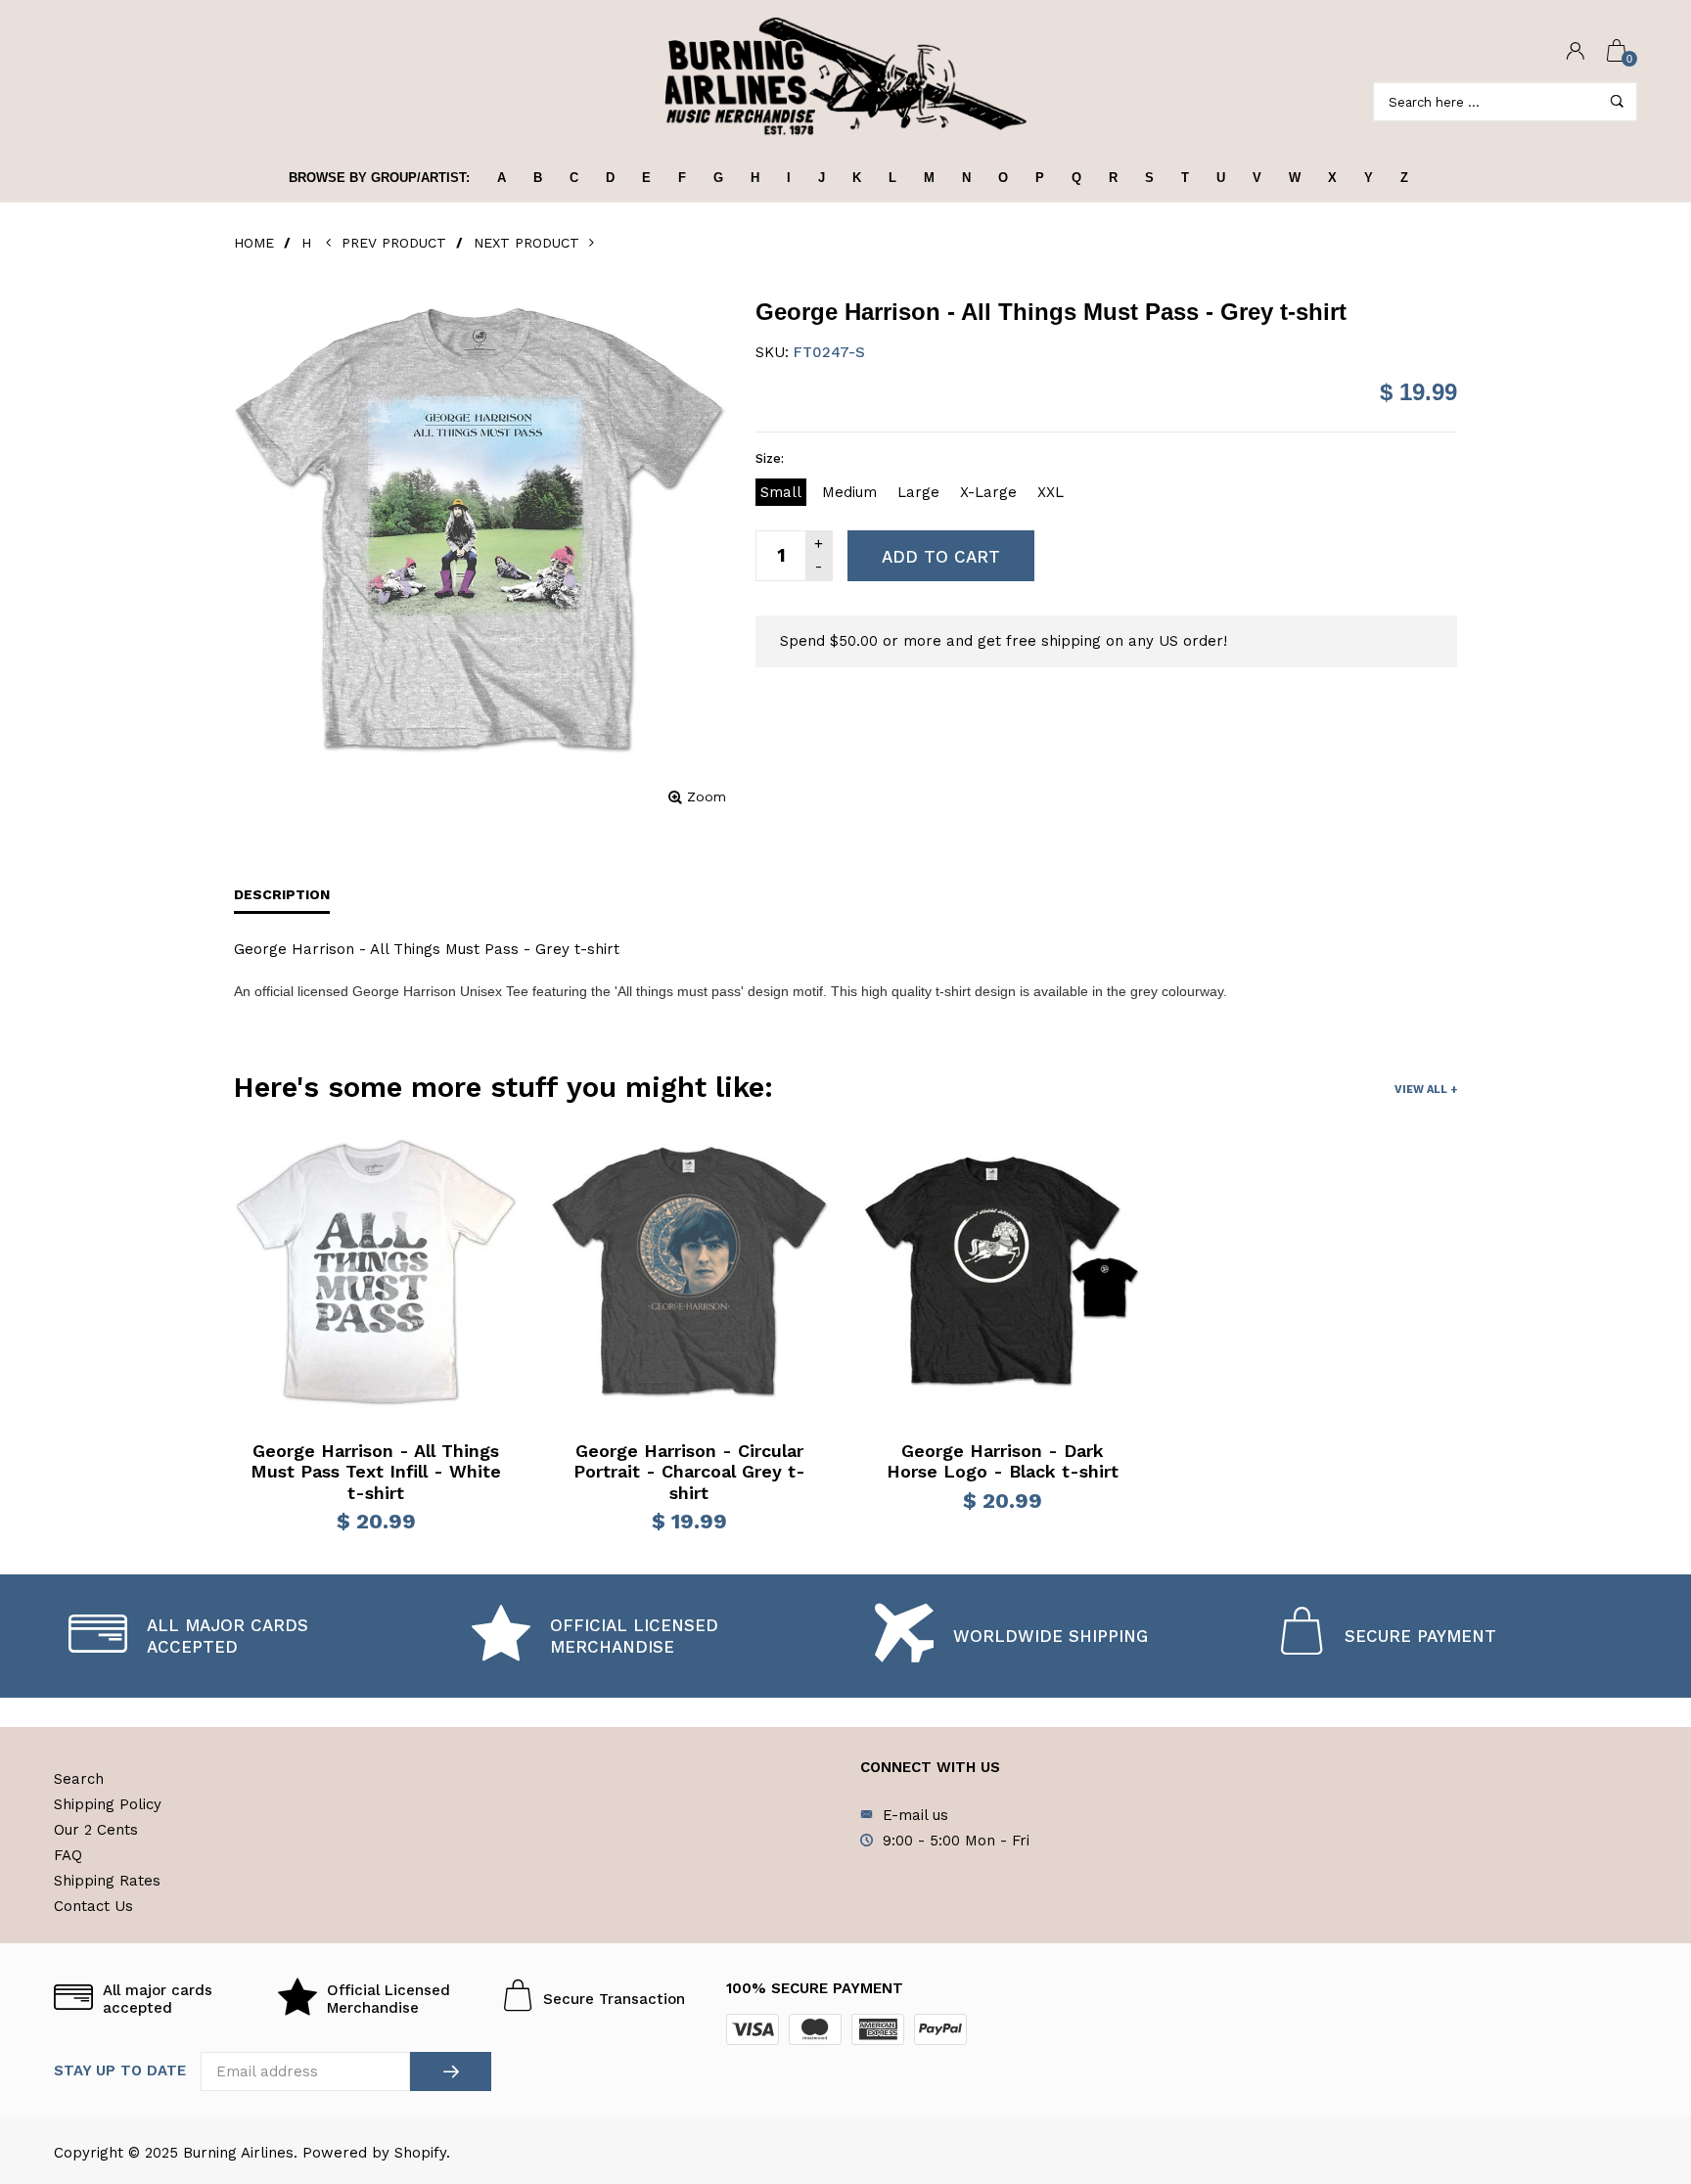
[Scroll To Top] (1637, 2050)
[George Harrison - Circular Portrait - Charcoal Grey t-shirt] (689, 1272)
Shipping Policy (108, 1804)
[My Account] (1576, 52)
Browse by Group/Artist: (379, 178)
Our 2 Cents (96, 1830)
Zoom (707, 796)
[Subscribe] (451, 2071)
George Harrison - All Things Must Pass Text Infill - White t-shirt (376, 1472)
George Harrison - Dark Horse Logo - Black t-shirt (1003, 1461)
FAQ (68, 1855)
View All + (1426, 1090)
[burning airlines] (845, 77)
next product (531, 243)
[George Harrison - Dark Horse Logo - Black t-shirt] (1002, 1272)
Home (254, 243)
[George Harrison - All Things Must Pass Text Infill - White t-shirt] (376, 1272)
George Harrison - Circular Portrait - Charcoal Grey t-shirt (689, 1472)
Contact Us (93, 1906)
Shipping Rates (107, 1881)
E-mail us (915, 1815)
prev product (395, 243)
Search (79, 1779)
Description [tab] (282, 894)
